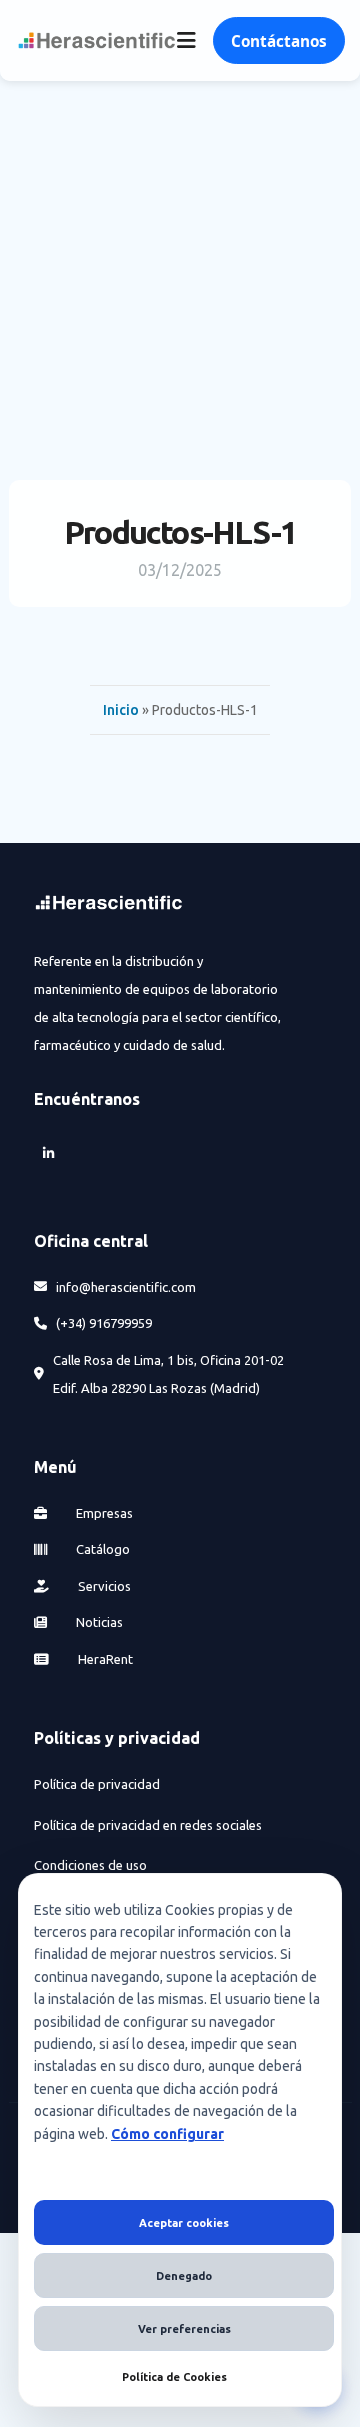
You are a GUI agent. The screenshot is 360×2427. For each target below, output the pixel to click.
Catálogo (101, 1549)
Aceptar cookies (184, 2223)
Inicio (121, 710)
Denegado (184, 2276)
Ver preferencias (184, 2329)
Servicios (103, 1586)
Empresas (103, 1513)
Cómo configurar (167, 2134)
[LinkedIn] (48, 1153)
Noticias (98, 1622)
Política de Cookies (174, 2377)
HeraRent (104, 1659)
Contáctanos (279, 41)
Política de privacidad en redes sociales (148, 1825)
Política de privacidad (97, 1784)
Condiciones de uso (90, 1865)
